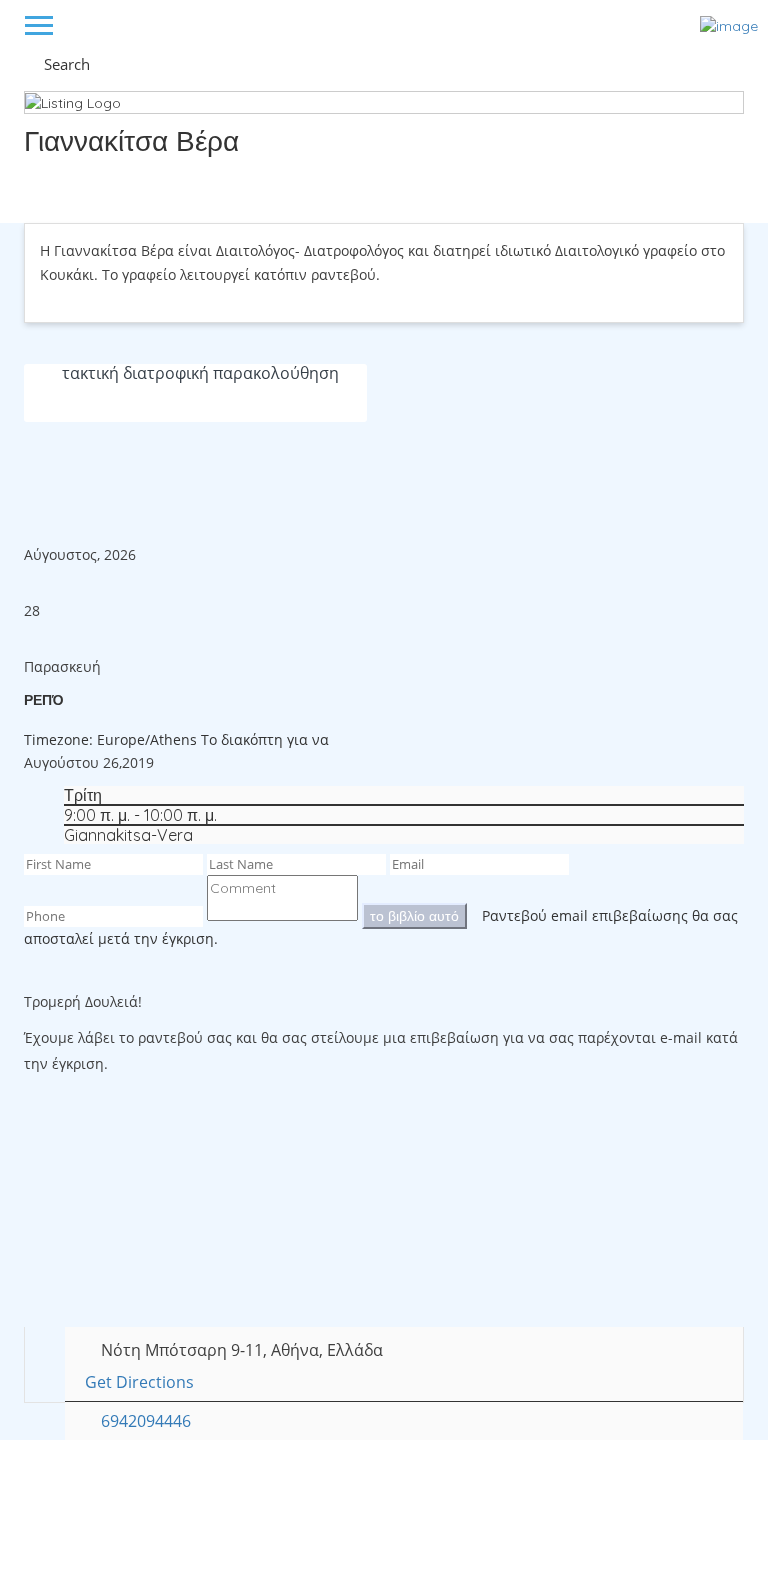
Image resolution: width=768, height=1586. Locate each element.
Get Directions (139, 1382)
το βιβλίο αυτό (414, 916)
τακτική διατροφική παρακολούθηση (200, 373)
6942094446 (146, 1421)
